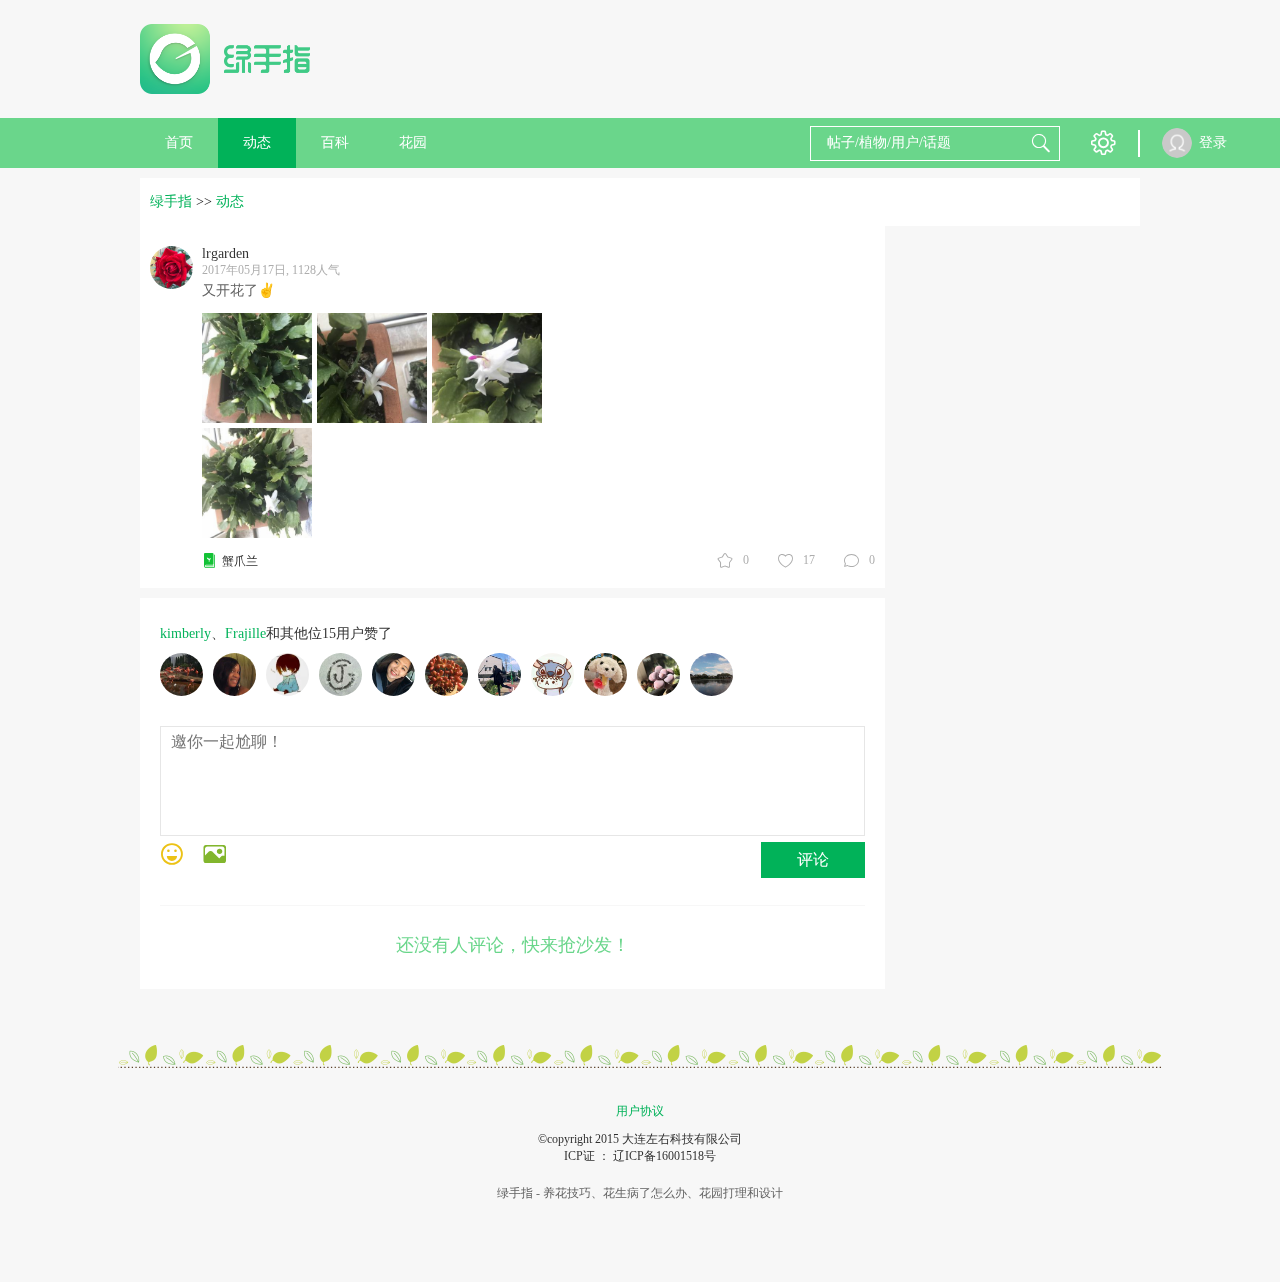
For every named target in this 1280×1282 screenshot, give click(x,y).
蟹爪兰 (240, 561)
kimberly (185, 633)
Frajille (245, 633)
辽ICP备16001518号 (664, 1156)
